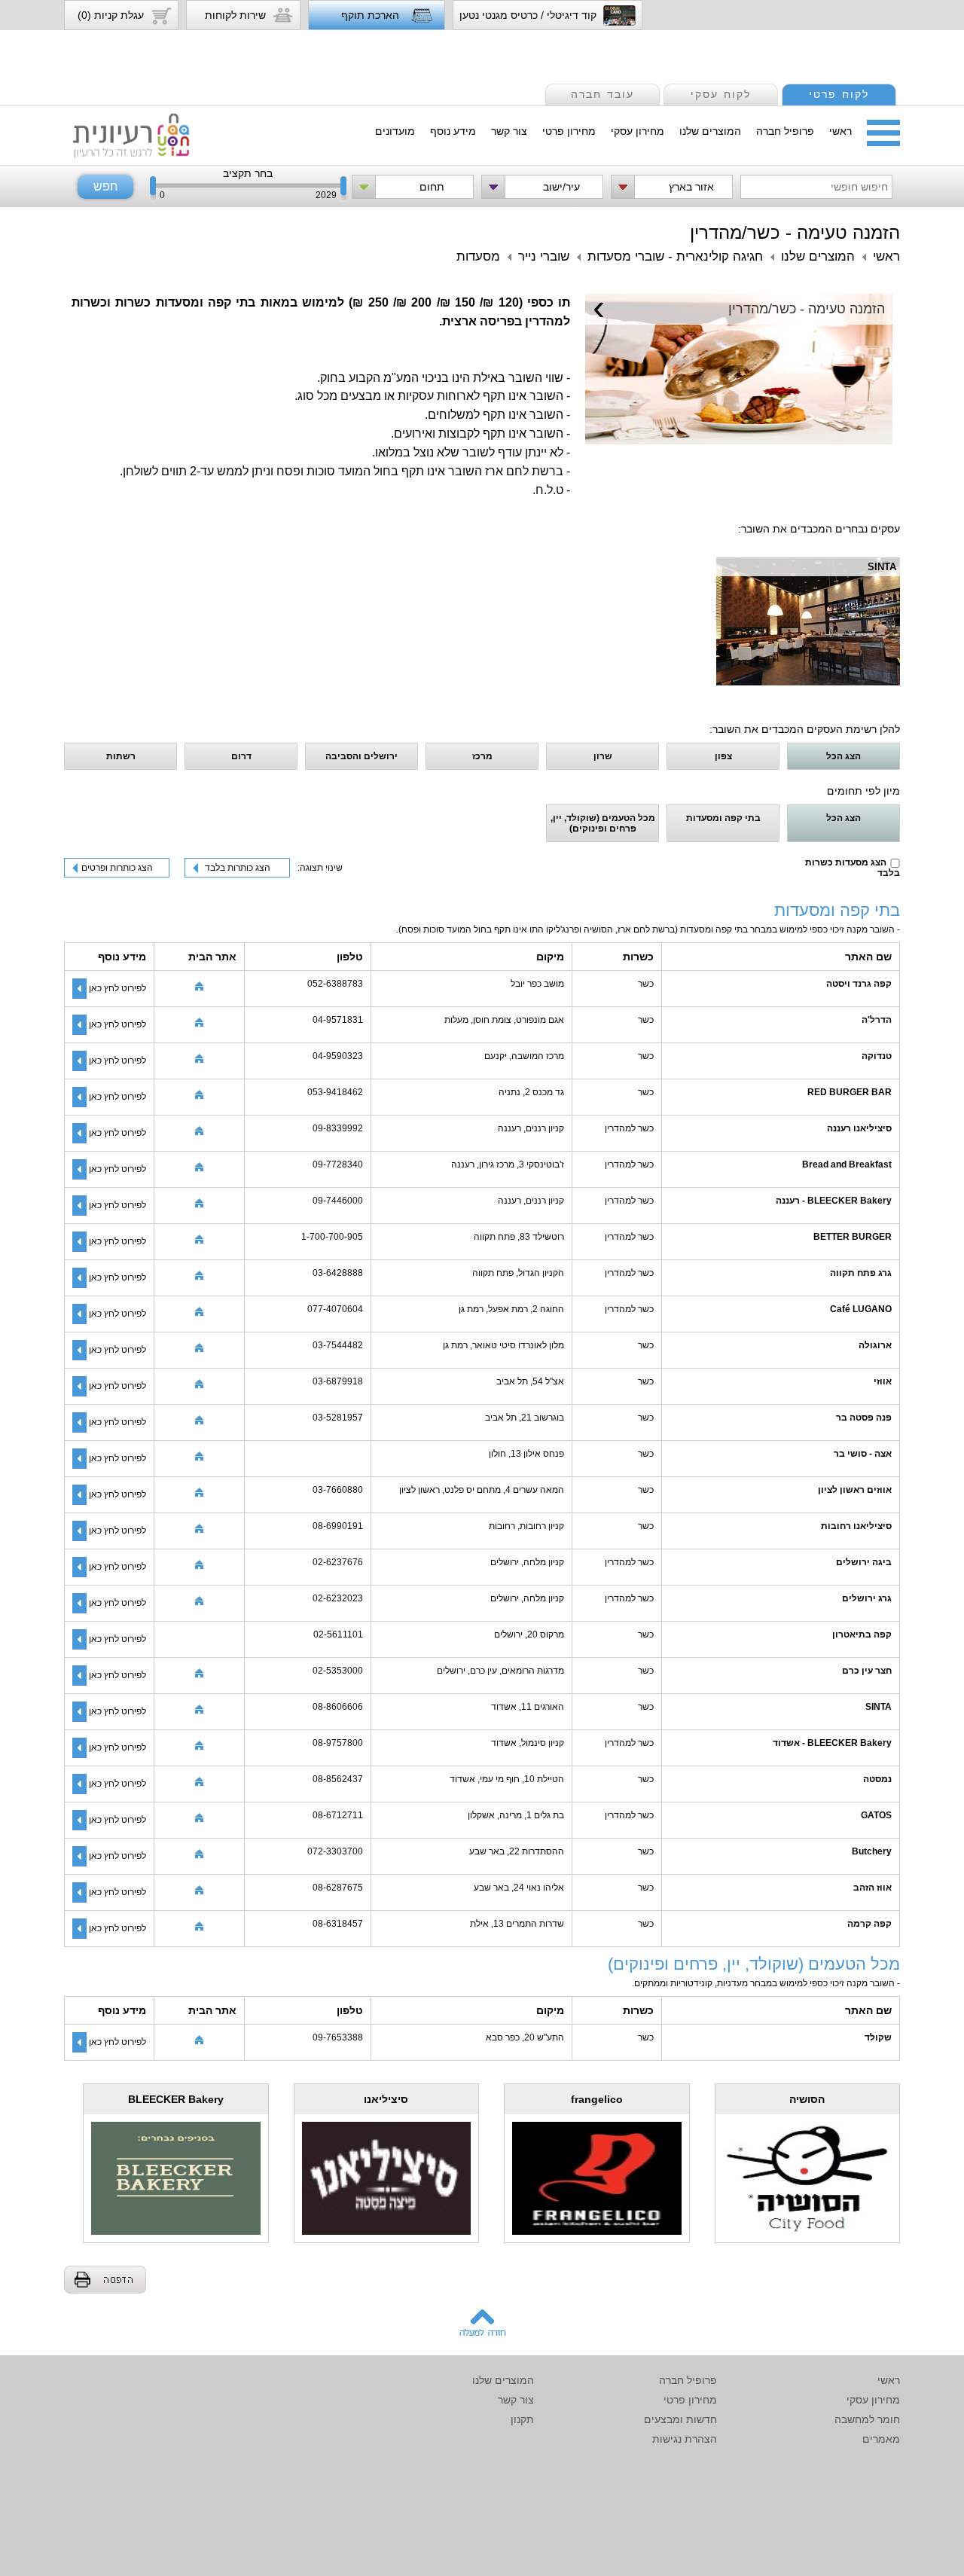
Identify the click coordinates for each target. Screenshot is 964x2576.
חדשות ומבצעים (680, 2419)
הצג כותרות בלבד (238, 868)
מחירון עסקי (638, 131)
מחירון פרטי (569, 131)
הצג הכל (843, 756)
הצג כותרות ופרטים (117, 868)
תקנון (522, 2419)
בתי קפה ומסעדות (723, 818)
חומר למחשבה (867, 2419)
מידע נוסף (453, 131)
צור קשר (509, 131)
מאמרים (881, 2439)
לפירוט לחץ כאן (117, 988)
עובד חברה (602, 94)
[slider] (153, 189)
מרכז (482, 756)
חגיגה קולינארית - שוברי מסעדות (675, 256)
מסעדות (478, 256)
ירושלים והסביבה (361, 756)
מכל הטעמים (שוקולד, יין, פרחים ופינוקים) (603, 823)
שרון (603, 756)
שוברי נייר (544, 256)
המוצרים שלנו (710, 131)
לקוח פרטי (839, 94)
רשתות (121, 756)
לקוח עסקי (721, 94)
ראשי (840, 131)
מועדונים (395, 131)
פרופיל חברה (785, 131)
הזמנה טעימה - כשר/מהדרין (795, 232)
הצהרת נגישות (685, 2439)
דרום (241, 756)
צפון (723, 756)
